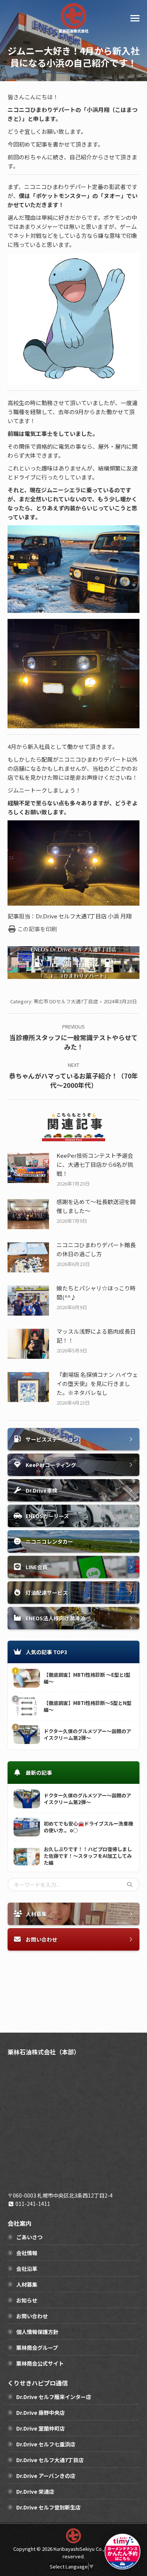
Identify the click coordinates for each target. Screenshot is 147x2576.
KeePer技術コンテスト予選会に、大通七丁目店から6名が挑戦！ (95, 1164)
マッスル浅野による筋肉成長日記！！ (96, 1336)
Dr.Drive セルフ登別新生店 (48, 2507)
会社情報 (27, 2253)
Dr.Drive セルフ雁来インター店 (54, 2397)
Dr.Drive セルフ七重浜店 (46, 2444)
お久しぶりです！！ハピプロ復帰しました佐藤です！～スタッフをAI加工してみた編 (88, 1856)
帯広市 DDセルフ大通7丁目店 (66, 1001)
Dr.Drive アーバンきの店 (46, 2476)
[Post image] (28, 1168)
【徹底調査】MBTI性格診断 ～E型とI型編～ (87, 1678)
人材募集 (27, 2284)
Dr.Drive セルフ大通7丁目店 (50, 2460)
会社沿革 (27, 2269)
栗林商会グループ (37, 2348)
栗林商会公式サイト (40, 2363)
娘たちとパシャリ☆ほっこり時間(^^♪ (96, 1293)
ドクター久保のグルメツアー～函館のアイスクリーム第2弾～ (87, 1735)
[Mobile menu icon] (135, 18)
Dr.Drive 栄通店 (35, 2491)
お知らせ (27, 2300)
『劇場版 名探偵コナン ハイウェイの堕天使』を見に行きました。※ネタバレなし (97, 1383)
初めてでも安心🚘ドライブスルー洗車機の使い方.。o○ (88, 1827)
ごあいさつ (29, 2237)
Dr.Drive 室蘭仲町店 (41, 2428)
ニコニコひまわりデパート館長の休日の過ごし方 (96, 1249)
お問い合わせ (32, 2316)
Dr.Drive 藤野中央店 (41, 2413)
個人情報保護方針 (37, 2332)
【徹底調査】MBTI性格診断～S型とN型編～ (88, 1706)
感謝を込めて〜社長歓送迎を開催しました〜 (96, 1206)
